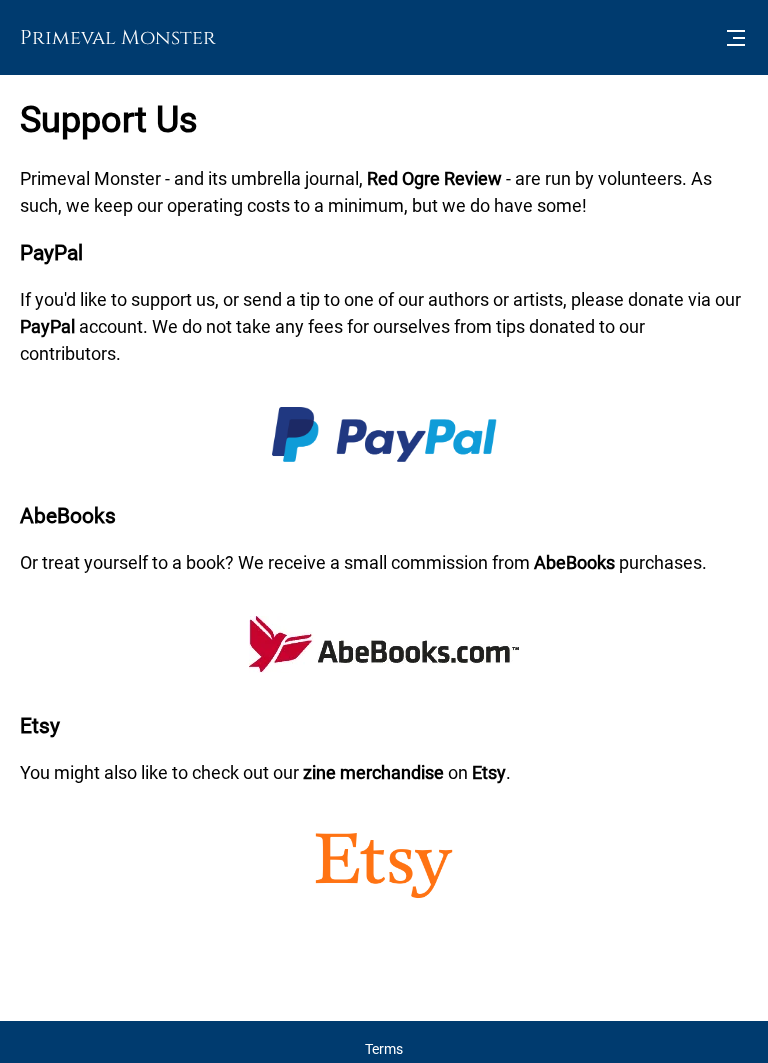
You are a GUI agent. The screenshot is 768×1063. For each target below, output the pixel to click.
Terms (384, 1049)
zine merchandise (373, 772)
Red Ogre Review (434, 178)
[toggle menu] (736, 38)
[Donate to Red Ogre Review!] (384, 460)
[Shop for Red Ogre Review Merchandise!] (384, 898)
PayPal (47, 326)
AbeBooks (574, 562)
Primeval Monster (118, 37)
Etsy (489, 772)
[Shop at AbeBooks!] (384, 666)
